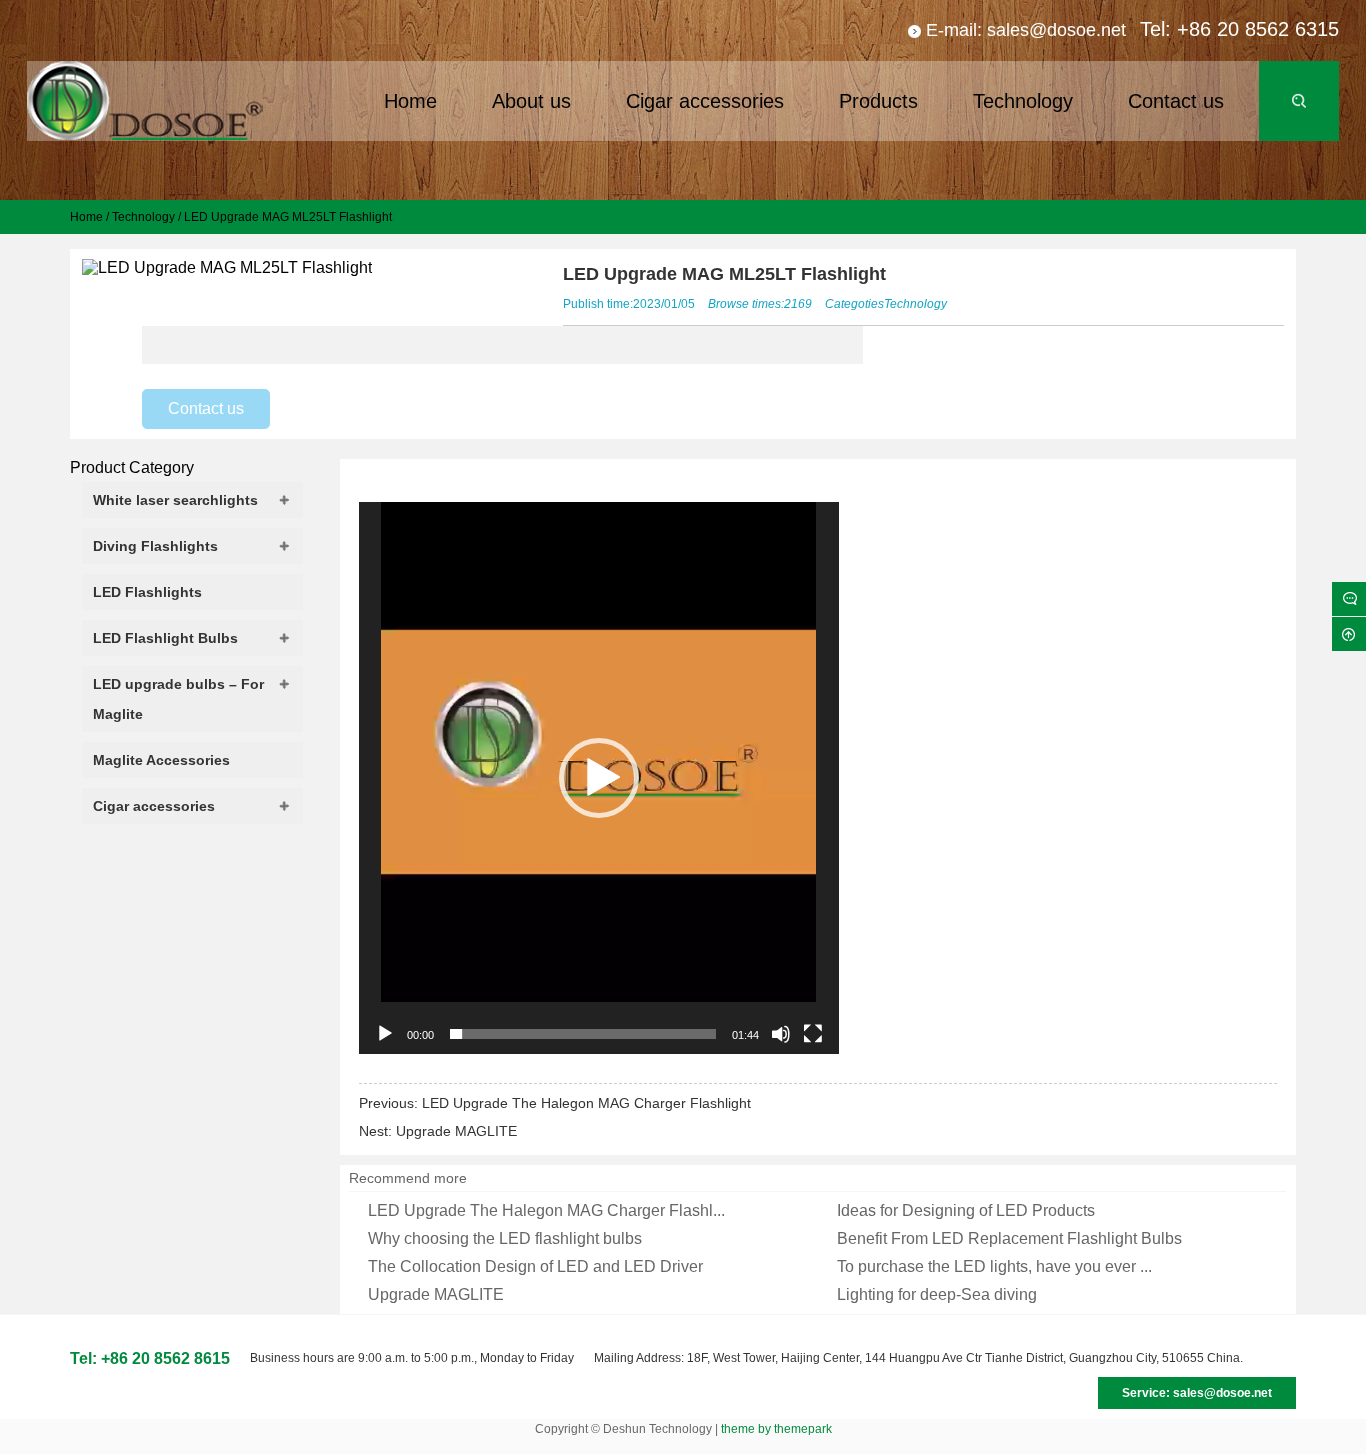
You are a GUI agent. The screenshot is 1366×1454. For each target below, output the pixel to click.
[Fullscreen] (813, 1034)
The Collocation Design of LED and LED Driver (535, 1266)
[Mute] (781, 1034)
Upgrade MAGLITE (456, 1131)
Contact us (206, 408)
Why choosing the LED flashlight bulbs (505, 1238)
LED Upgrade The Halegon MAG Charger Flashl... (546, 1210)
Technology (143, 217)
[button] (599, 778)
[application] (599, 778)
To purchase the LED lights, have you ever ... (994, 1266)
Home (86, 217)
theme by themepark (776, 1429)
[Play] (385, 1034)
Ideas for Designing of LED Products (966, 1210)
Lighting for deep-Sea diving (937, 1294)
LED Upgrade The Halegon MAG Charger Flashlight (586, 1103)
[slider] (583, 1034)
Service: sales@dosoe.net (1197, 1393)
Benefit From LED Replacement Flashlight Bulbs (1009, 1238)
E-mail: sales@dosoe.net (1026, 30)
